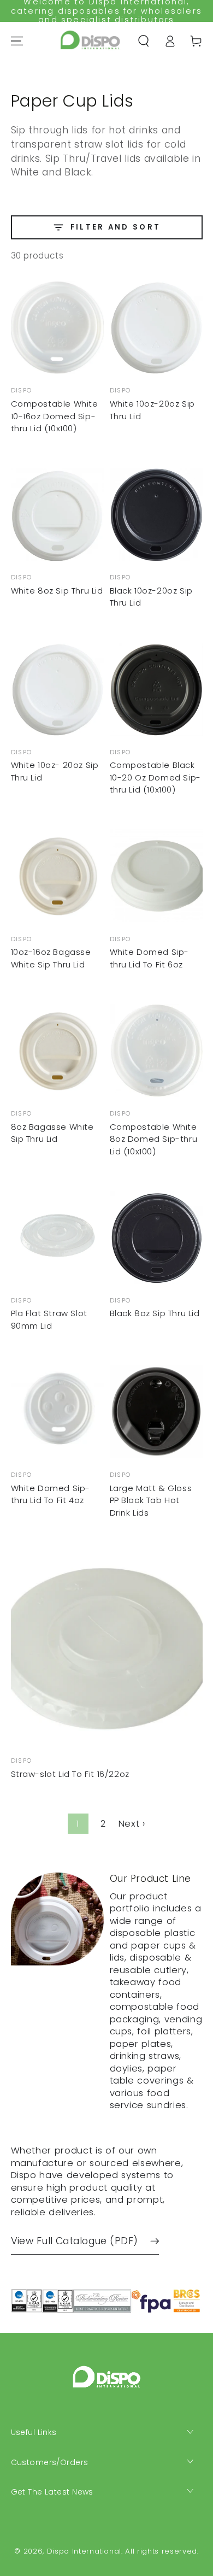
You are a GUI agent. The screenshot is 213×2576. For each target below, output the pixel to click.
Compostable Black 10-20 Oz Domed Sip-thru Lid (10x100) (155, 777)
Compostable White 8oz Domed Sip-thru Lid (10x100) (154, 1139)
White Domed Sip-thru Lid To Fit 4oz (51, 1494)
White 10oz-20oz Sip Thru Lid (152, 410)
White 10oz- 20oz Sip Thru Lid (55, 771)
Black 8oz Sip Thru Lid (155, 1313)
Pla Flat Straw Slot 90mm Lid (49, 1319)
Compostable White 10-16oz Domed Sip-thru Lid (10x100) (55, 416)
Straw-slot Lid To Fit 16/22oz (70, 1774)
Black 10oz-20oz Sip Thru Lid (151, 597)
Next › (132, 1824)
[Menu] (16, 41)
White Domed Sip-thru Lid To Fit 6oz (150, 958)
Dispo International (84, 2551)
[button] (144, 41)
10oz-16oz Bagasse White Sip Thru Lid (51, 958)
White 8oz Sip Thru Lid (57, 591)
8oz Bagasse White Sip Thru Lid (52, 1133)
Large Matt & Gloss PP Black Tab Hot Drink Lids (151, 1500)
